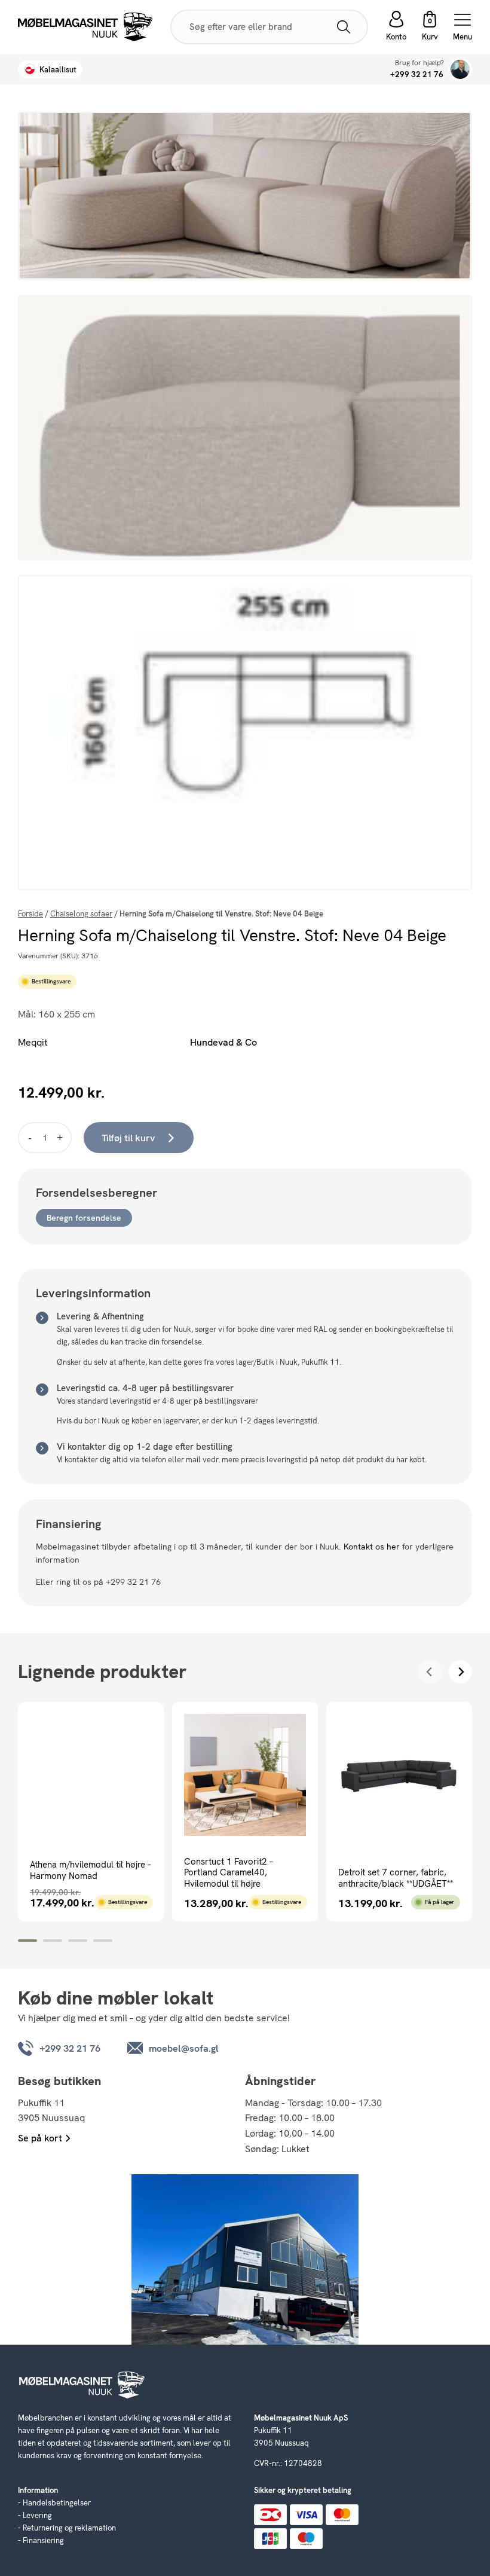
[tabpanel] (91, 1812)
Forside (30, 914)
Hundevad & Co (223, 1042)
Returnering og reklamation (69, 2528)
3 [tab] (78, 1941)
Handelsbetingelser (57, 2503)
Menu (463, 36)
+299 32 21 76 (417, 74)
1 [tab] (27, 1941)
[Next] (460, 1672)
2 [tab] (53, 1941)
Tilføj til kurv (128, 1138)
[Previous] (430, 1672)
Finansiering (43, 2540)
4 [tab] (103, 1941)
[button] (430, 27)
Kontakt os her (372, 1547)
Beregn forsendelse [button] (84, 1218)
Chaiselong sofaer (81, 914)
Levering (37, 2515)
